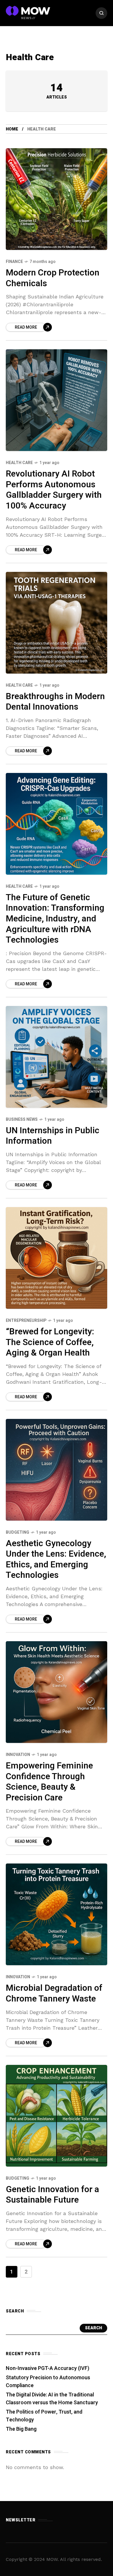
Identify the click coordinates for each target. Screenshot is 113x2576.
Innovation (18, 1755)
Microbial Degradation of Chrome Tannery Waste (54, 1994)
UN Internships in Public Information (53, 1136)
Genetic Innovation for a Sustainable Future (52, 2195)
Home (12, 129)
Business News (22, 1119)
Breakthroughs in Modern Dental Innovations (55, 702)
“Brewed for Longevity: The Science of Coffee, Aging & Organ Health (50, 1342)
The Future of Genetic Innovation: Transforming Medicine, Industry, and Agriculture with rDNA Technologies (55, 919)
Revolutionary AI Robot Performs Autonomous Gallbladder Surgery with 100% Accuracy (54, 490)
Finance (14, 262)
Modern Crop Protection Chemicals (53, 278)
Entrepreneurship (26, 1321)
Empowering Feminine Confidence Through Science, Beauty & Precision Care (49, 1782)
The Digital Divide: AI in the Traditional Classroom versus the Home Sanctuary (52, 2399)
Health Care (19, 463)
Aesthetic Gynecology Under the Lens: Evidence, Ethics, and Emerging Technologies (56, 1560)
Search (93, 2328)
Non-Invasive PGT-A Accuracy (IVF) (48, 2368)
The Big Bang (21, 2429)
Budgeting (18, 1532)
